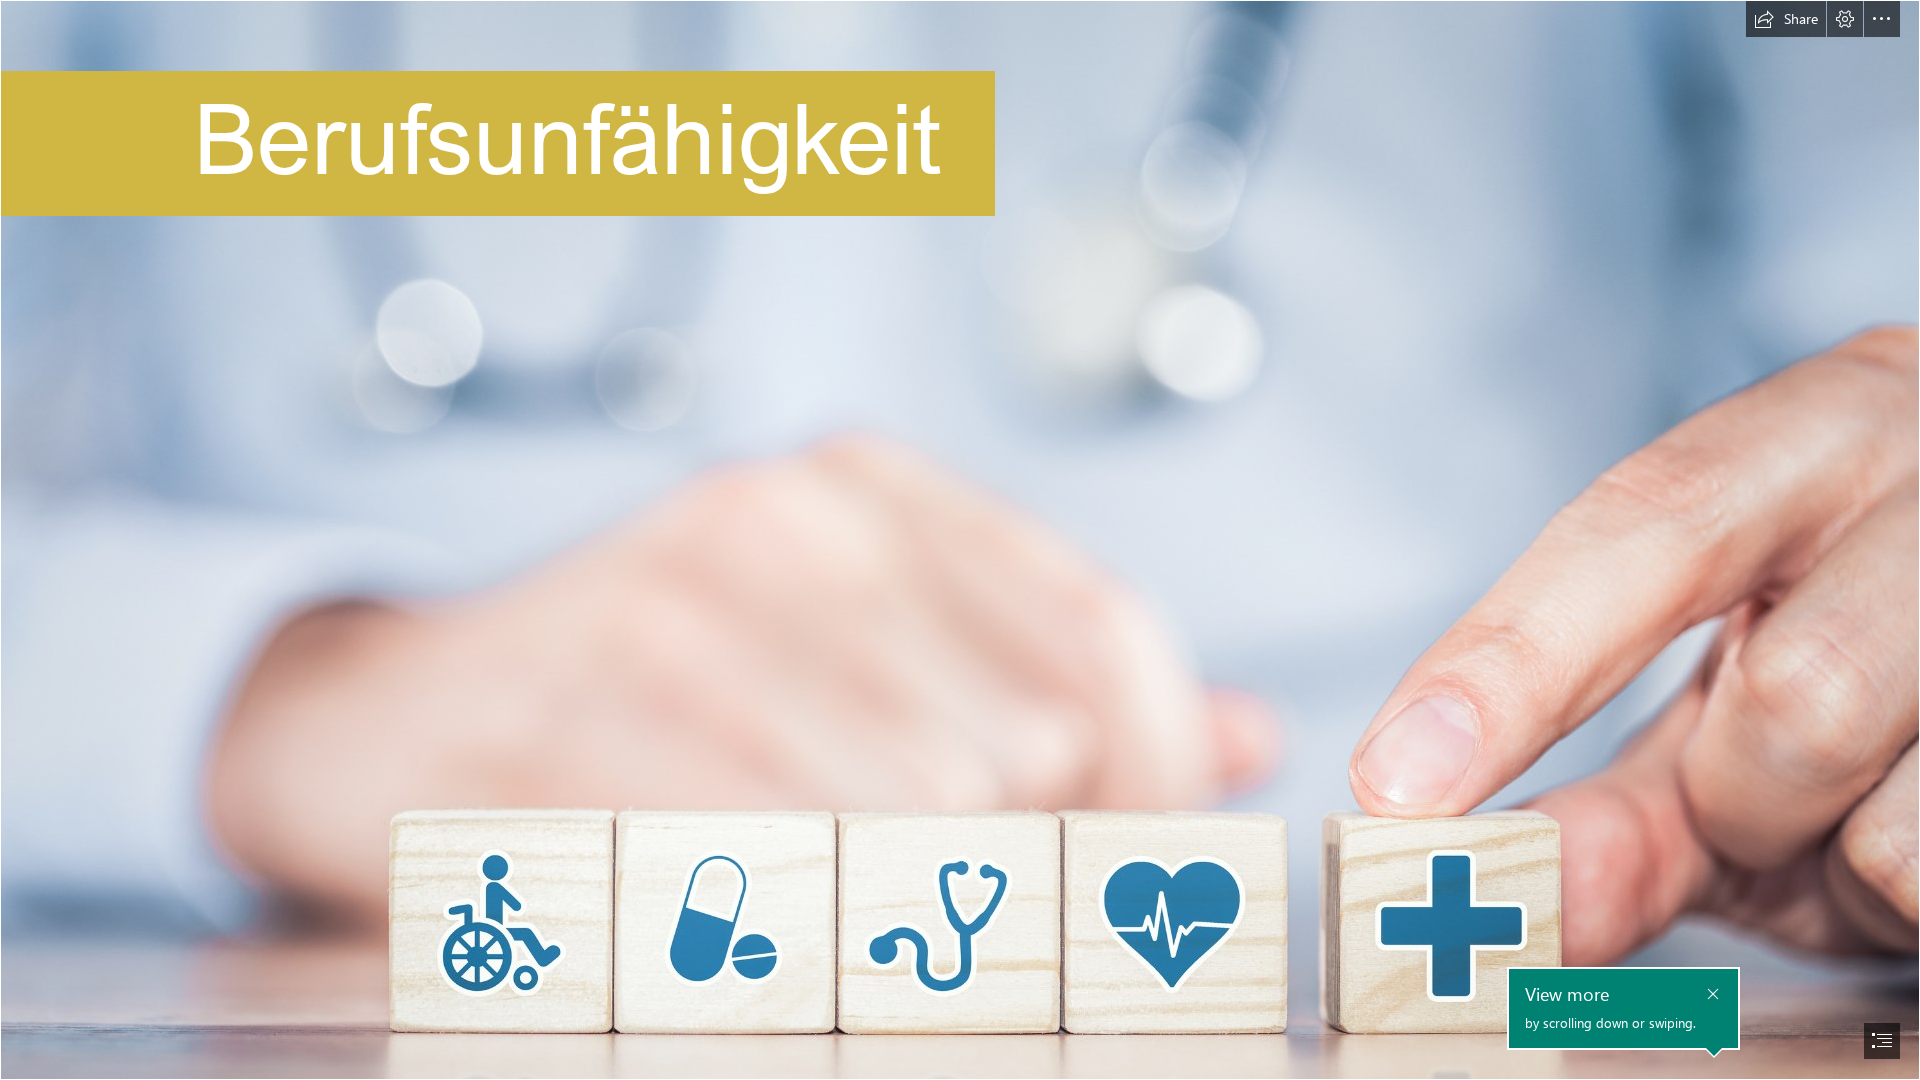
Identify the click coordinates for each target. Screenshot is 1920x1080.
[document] (960, 540)
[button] (1786, 19)
